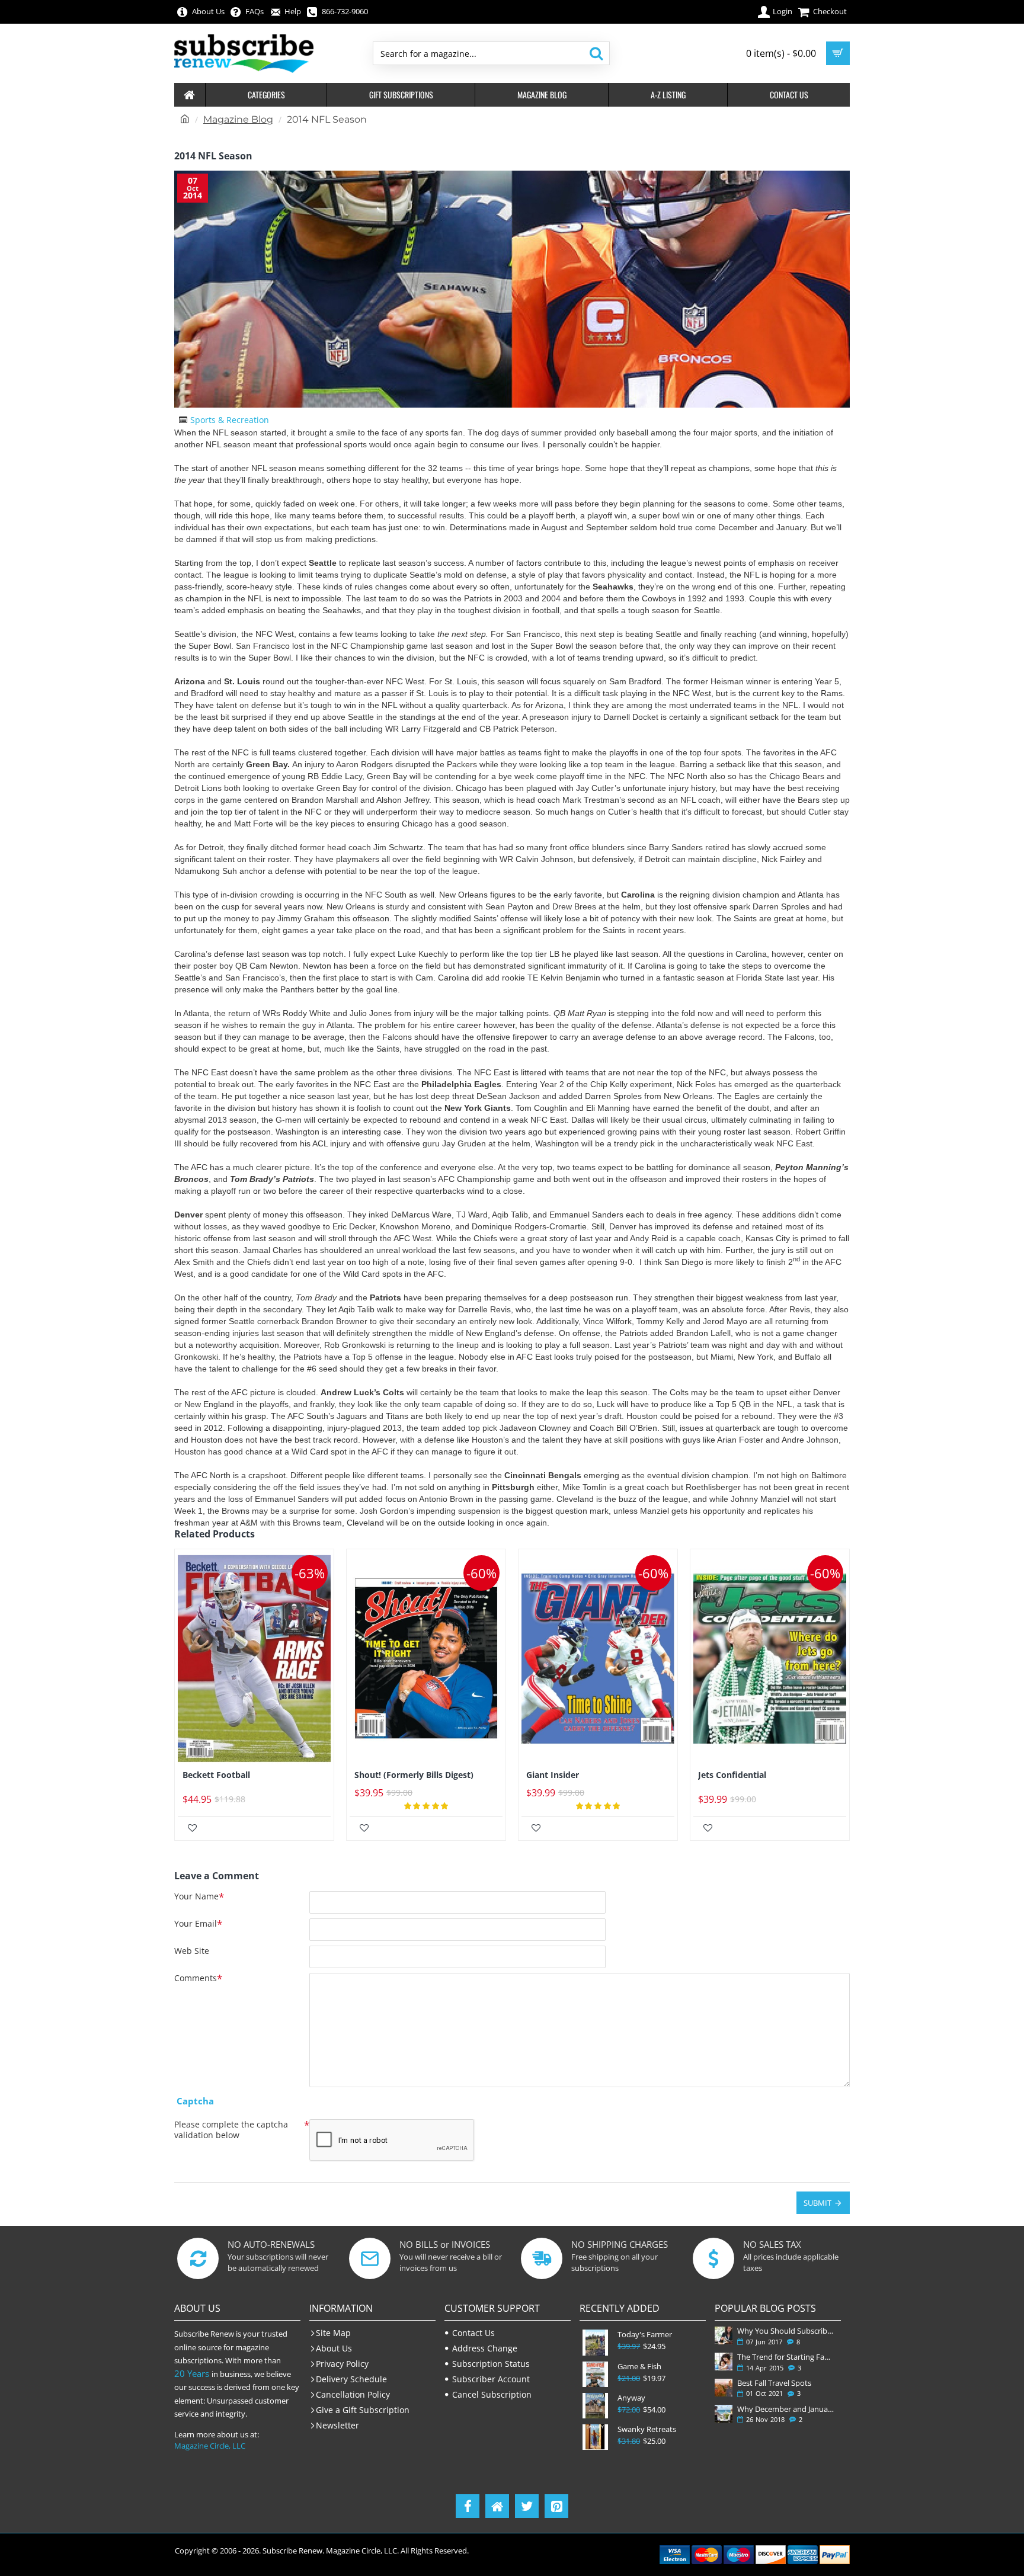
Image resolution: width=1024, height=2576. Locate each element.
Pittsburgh (514, 1487)
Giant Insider (553, 1775)
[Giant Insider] (598, 1659)
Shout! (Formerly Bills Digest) (414, 1775)
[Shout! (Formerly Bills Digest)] (426, 1659)
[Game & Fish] (595, 2374)
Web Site (192, 1951)
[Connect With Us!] (497, 2506)
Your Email (196, 1924)
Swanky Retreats (647, 2429)
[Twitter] (527, 2506)
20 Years (192, 2373)
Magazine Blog (238, 119)
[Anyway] (595, 2406)
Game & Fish (639, 2367)
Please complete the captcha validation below (231, 2130)
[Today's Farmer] (595, 2342)
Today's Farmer (645, 2335)
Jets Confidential (732, 1775)
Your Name (196, 1896)
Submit (817, 2203)
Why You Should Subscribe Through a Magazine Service (787, 2331)
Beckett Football (216, 1775)
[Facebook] (468, 2506)
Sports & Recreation (230, 420)
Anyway (631, 2398)
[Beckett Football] (254, 1659)
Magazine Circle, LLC (210, 2446)
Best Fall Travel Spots (774, 2383)
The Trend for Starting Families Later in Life (787, 2357)
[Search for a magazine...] (596, 53)
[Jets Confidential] (770, 1659)
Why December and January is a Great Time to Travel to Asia (787, 2409)
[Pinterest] (556, 2506)
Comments (196, 1978)
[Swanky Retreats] (595, 2437)
